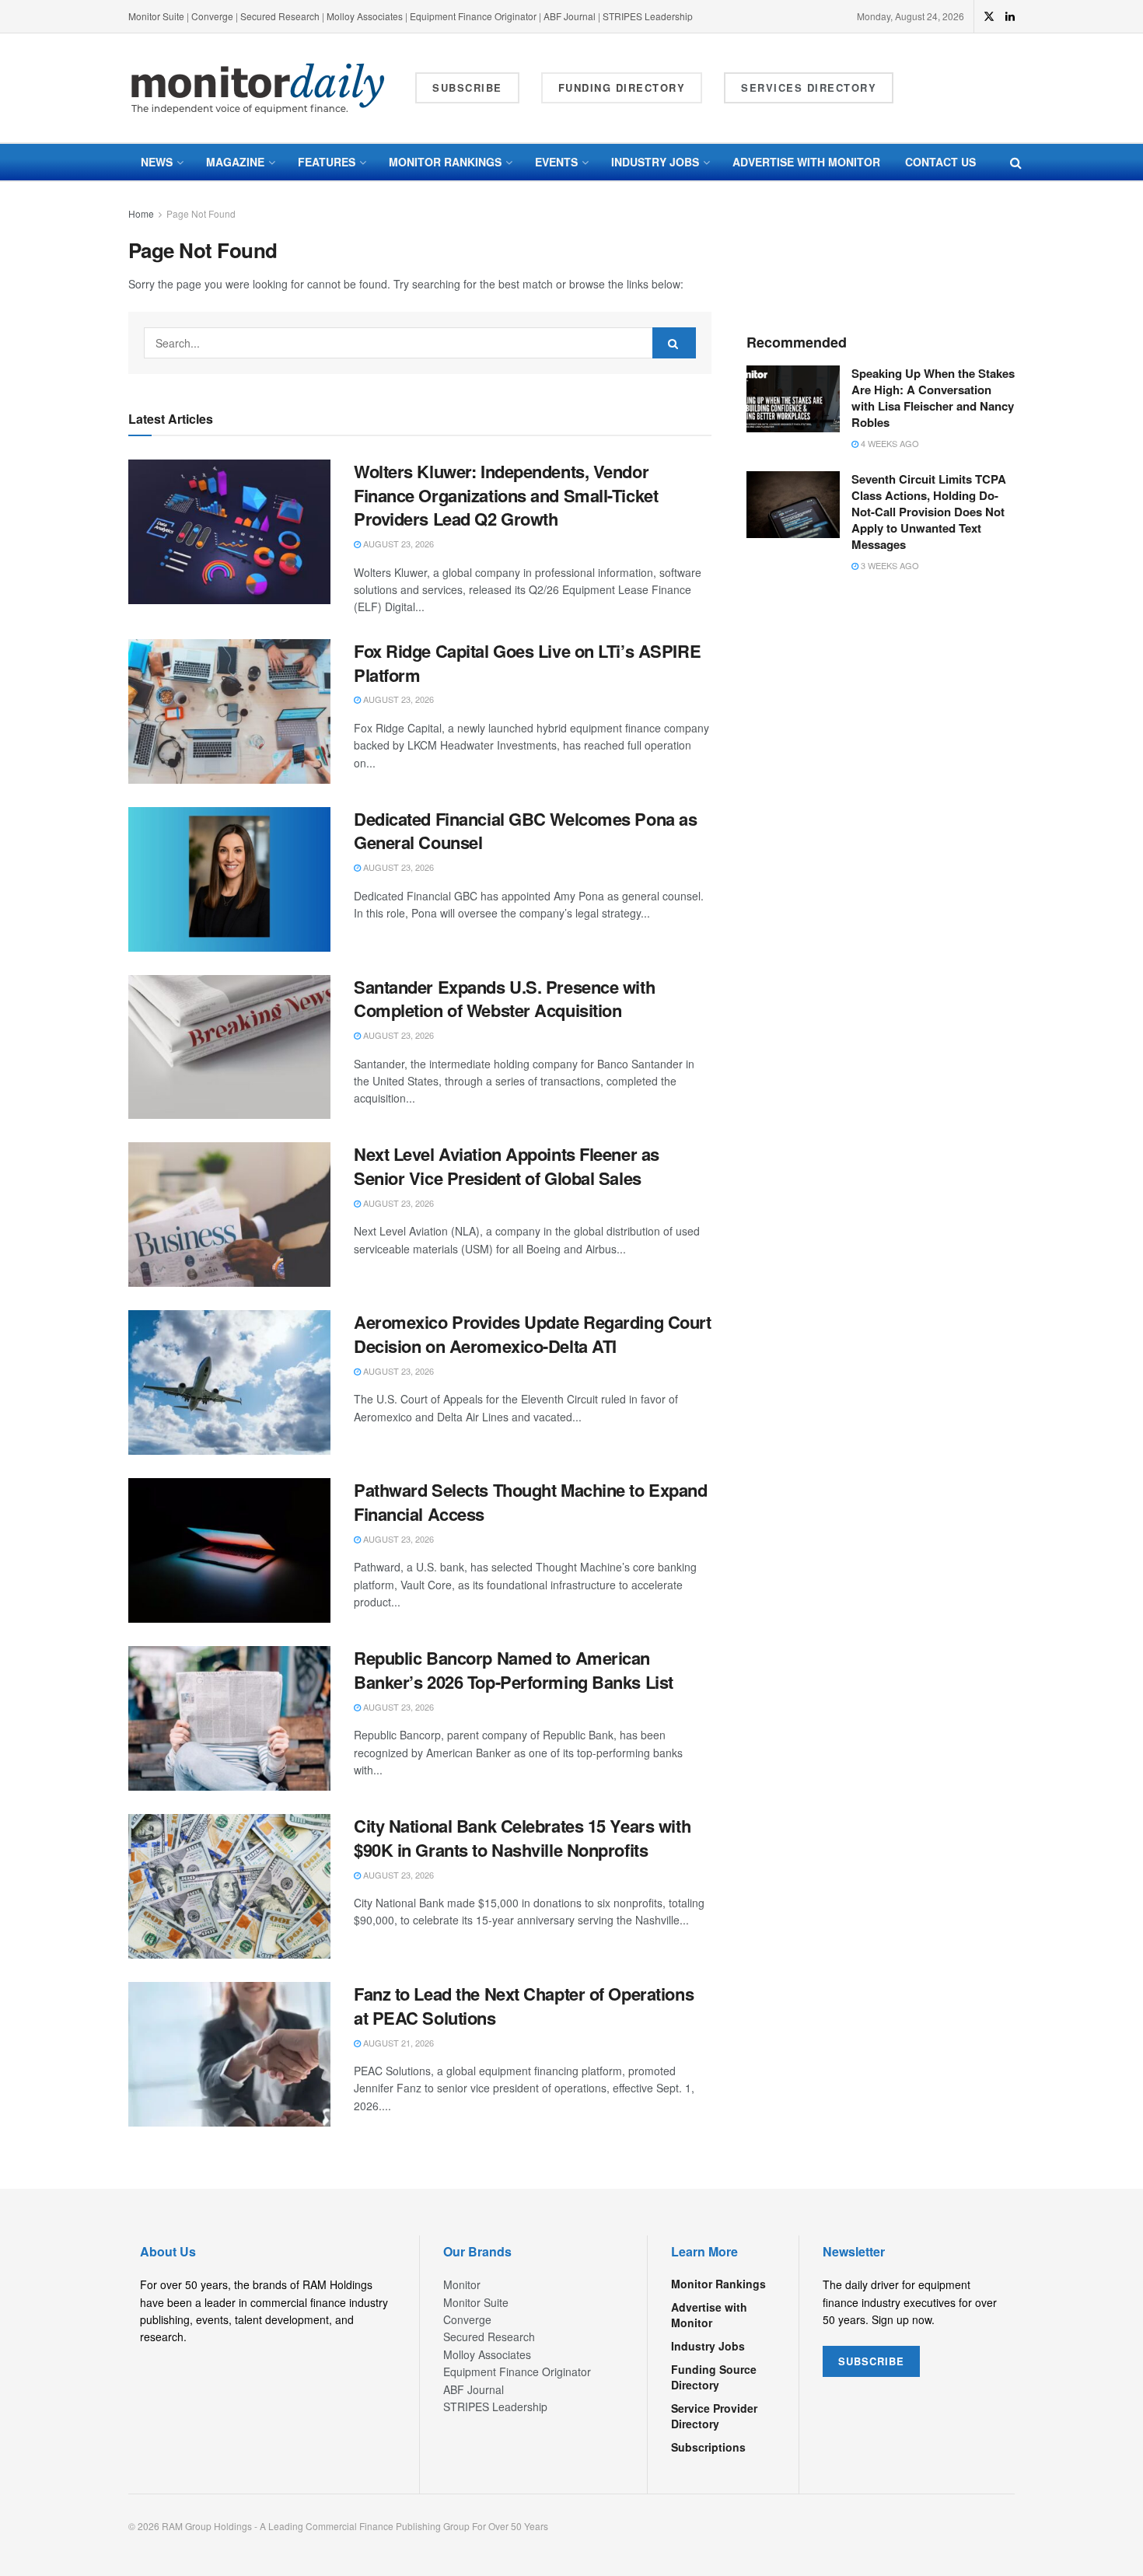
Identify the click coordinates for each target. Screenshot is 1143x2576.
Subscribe (467, 87)
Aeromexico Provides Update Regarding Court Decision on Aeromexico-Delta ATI (533, 1334)
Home (141, 213)
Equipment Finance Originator (473, 16)
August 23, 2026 (397, 544)
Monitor (462, 2284)
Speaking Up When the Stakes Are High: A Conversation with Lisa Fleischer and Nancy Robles (933, 398)
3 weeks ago (889, 565)
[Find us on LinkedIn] (1010, 16)
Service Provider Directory (714, 2416)
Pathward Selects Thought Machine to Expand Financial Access (531, 1502)
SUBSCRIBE (871, 2361)
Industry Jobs (655, 162)
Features (327, 162)
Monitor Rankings (445, 162)
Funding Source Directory (714, 2377)
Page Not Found (201, 213)
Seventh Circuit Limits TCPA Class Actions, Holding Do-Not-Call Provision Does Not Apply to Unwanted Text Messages (929, 512)
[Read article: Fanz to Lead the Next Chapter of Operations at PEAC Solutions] (229, 2054)
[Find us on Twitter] (989, 16)
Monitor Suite (156, 16)
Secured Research (280, 16)
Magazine (235, 162)
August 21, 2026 (397, 2043)
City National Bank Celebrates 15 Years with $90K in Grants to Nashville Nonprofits (522, 1838)
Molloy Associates (366, 16)
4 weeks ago (889, 443)
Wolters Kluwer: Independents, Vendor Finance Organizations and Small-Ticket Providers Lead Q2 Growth (506, 495)
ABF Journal (570, 16)
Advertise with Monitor (806, 162)
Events (556, 162)
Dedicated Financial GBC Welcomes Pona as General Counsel (525, 831)
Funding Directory (622, 87)
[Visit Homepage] (258, 88)
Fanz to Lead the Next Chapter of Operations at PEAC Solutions (524, 2006)
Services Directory (809, 87)
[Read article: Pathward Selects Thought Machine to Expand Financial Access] (229, 1550)
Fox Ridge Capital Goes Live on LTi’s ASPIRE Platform (527, 663)
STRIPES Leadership (648, 16)
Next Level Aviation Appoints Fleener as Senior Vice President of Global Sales (507, 1166)
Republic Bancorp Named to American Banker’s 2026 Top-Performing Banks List (514, 1670)
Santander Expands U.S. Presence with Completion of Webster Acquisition (504, 999)
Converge (212, 16)
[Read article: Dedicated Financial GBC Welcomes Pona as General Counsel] (229, 879)
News (157, 162)
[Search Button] (1016, 162)
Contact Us (940, 162)
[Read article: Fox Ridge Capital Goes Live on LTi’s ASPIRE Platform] (229, 711)
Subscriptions (708, 2447)
